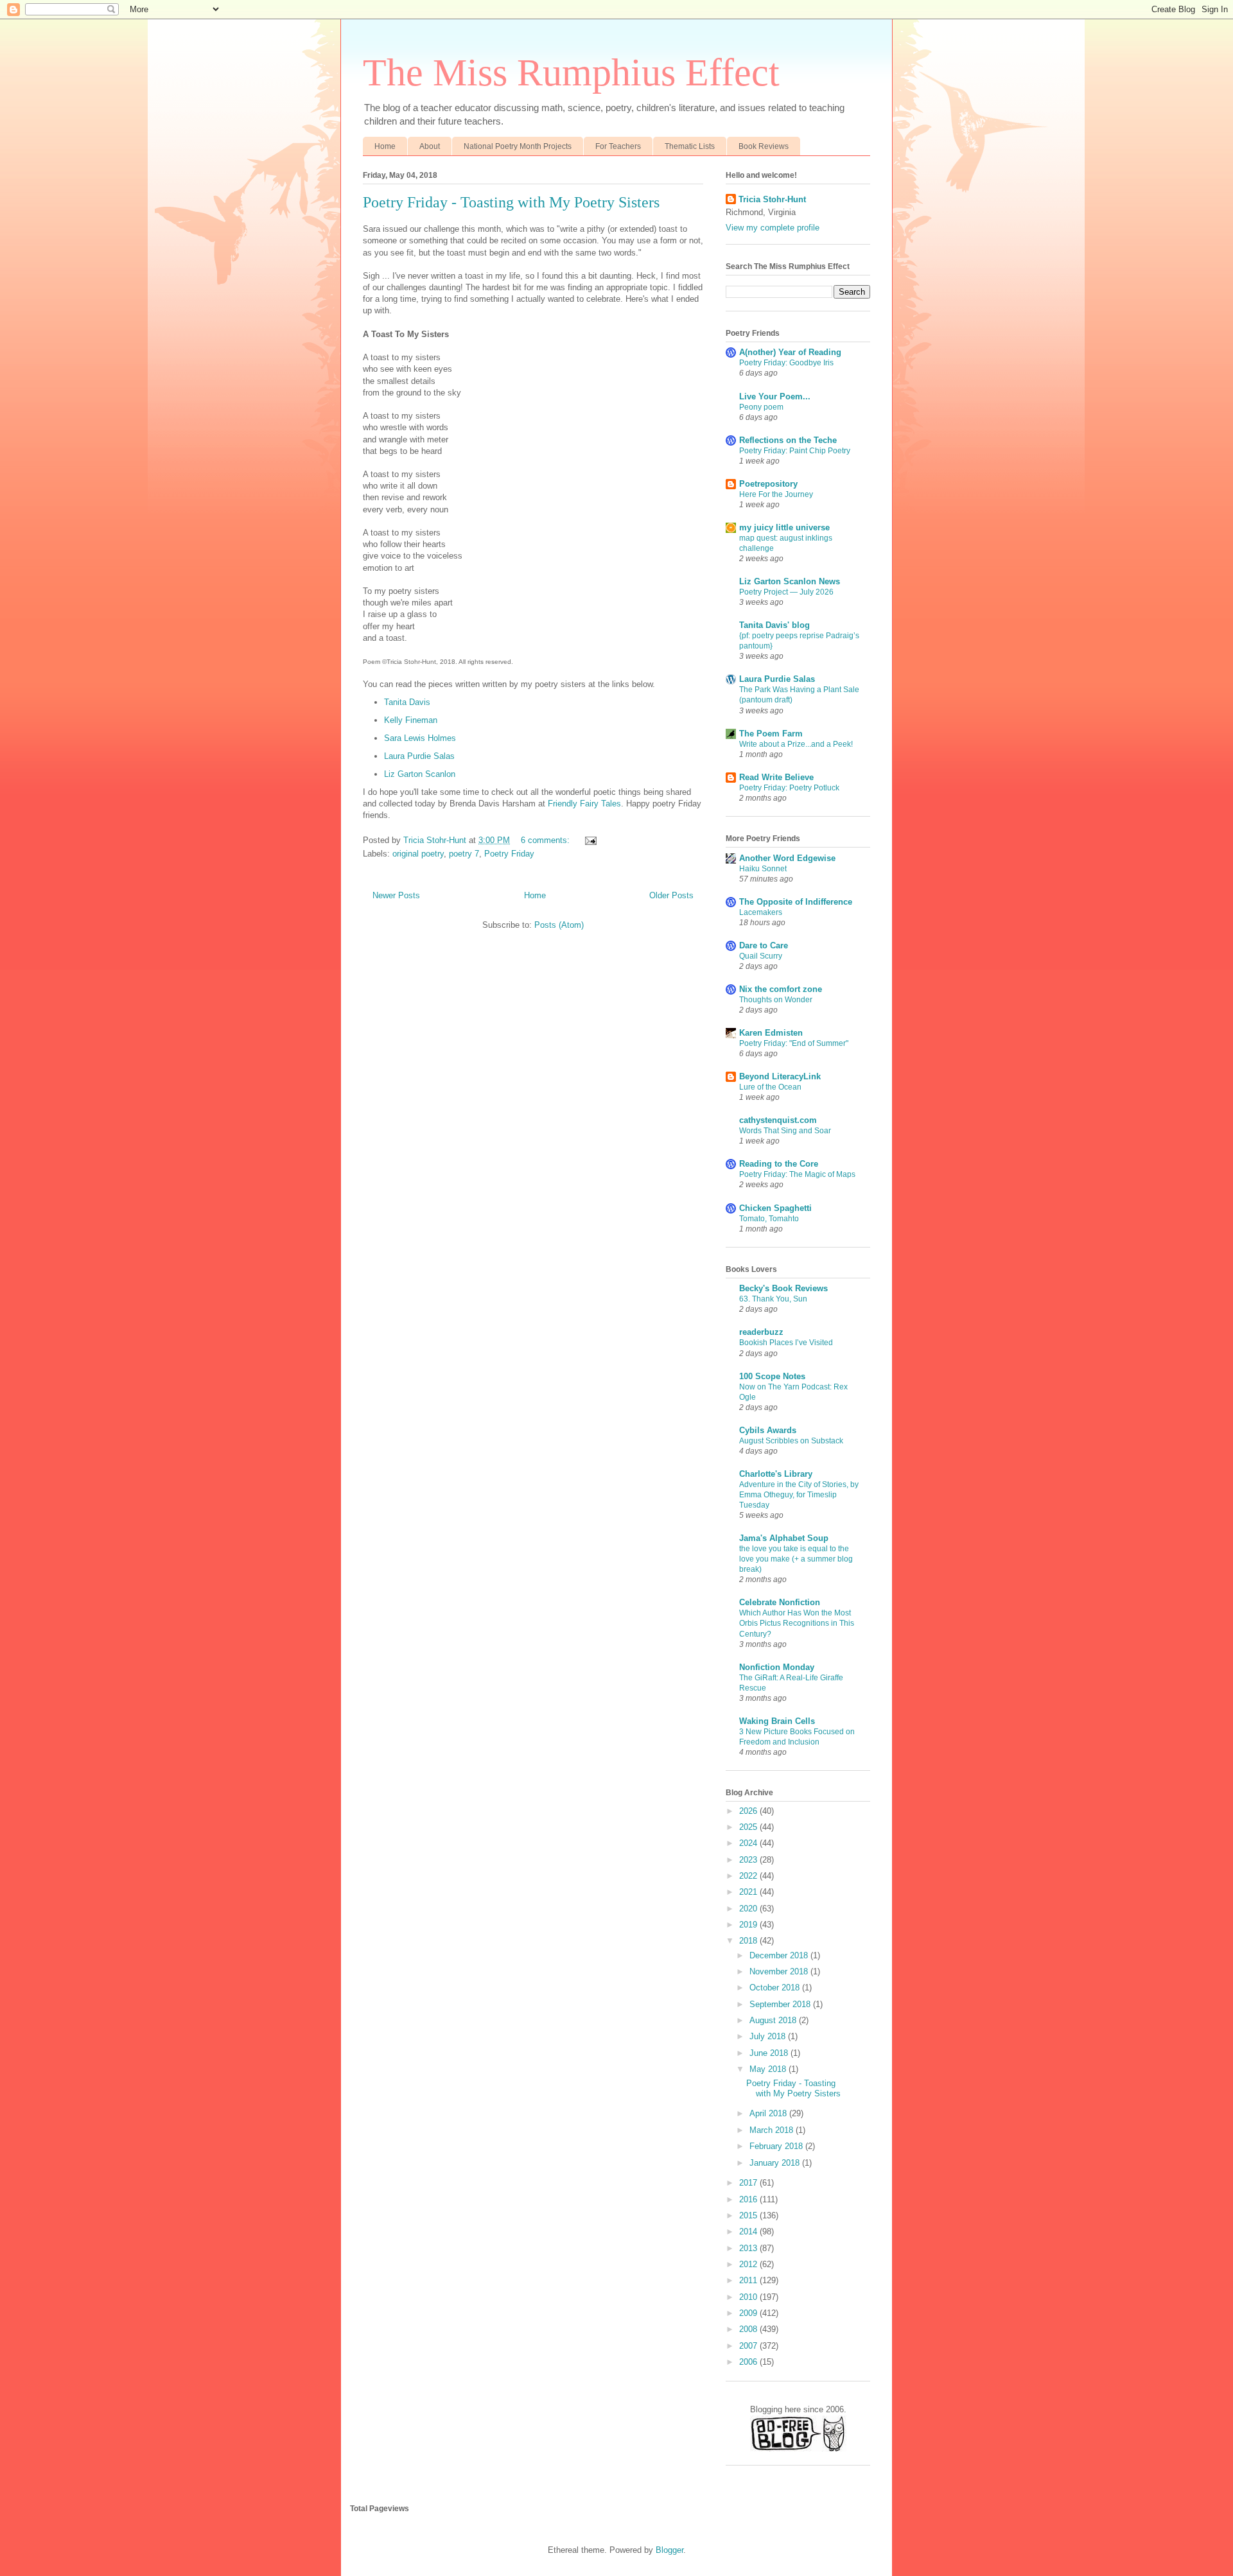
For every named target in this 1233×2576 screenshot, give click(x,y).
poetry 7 (464, 854)
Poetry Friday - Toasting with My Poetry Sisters (511, 202)
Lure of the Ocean (770, 1087)
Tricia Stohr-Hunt (772, 199)
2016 (749, 2199)
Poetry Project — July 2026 (786, 592)
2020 (749, 1909)
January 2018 (776, 2163)
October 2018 (776, 1988)
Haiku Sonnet (763, 869)
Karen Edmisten (771, 1033)
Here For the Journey (776, 494)
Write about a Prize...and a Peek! (796, 744)
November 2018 (780, 1971)
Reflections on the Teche (788, 440)
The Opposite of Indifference (796, 902)
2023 (749, 1860)
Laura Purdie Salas (419, 756)
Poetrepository (768, 484)
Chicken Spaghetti (775, 1208)
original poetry (418, 854)
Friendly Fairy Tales (584, 804)
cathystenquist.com (778, 1120)
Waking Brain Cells (777, 1721)
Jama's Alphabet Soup (784, 1538)
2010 (749, 2297)
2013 (749, 2248)
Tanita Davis (407, 702)
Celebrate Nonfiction (780, 1602)
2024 (749, 1843)
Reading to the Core (779, 1164)
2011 (749, 2280)
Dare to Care (764, 945)
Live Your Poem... (775, 396)
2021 (749, 1892)
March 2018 (773, 2130)
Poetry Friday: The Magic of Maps (797, 1174)
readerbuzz (761, 1332)
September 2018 (781, 2004)
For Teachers (618, 146)
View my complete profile (773, 228)
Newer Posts (396, 895)
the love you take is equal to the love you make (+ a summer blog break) (796, 1559)
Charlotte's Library (776, 1474)
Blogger (669, 2550)
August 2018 (774, 2020)
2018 (749, 1941)
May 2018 (769, 2069)
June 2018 (770, 2053)
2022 (749, 1876)
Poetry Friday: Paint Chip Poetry (795, 451)
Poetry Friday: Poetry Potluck (789, 788)
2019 (749, 1925)
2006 (749, 2362)
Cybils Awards (768, 1430)
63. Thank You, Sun (773, 1299)
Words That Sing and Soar (785, 1131)
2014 (749, 2232)
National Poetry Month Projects (518, 146)
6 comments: (547, 840)
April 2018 (769, 2113)
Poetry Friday (509, 854)
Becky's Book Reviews (783, 1288)
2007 (749, 2346)
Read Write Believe (776, 777)
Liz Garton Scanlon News (790, 581)
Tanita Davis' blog (774, 625)
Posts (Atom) (559, 925)
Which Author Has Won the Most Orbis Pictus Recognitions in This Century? (797, 1623)
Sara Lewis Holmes (420, 738)
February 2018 (777, 2146)
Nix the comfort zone (781, 989)
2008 (749, 2329)
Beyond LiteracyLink (780, 1076)
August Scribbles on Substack (791, 1441)
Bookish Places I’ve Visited (786, 1343)
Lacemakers (761, 912)
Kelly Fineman (411, 720)
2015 (749, 2215)
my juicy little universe (784, 527)
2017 (749, 2183)
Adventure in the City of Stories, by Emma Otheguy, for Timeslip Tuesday (799, 1495)
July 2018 (769, 2036)
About (430, 146)
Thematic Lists (690, 146)
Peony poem (761, 407)
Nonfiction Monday (777, 1667)
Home (385, 146)
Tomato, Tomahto (769, 1219)
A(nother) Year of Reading (790, 352)
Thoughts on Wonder (776, 1000)
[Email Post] (590, 840)
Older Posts (671, 895)
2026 (749, 1811)
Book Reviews (764, 146)
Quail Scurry (761, 956)
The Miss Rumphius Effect (571, 73)
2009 (749, 2313)
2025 (749, 1827)
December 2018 (780, 1955)
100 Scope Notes (772, 1376)
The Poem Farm (771, 734)
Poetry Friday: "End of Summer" (794, 1043)
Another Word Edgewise (787, 858)
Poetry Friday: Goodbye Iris (786, 363)
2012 (749, 2264)
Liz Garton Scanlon (420, 774)
